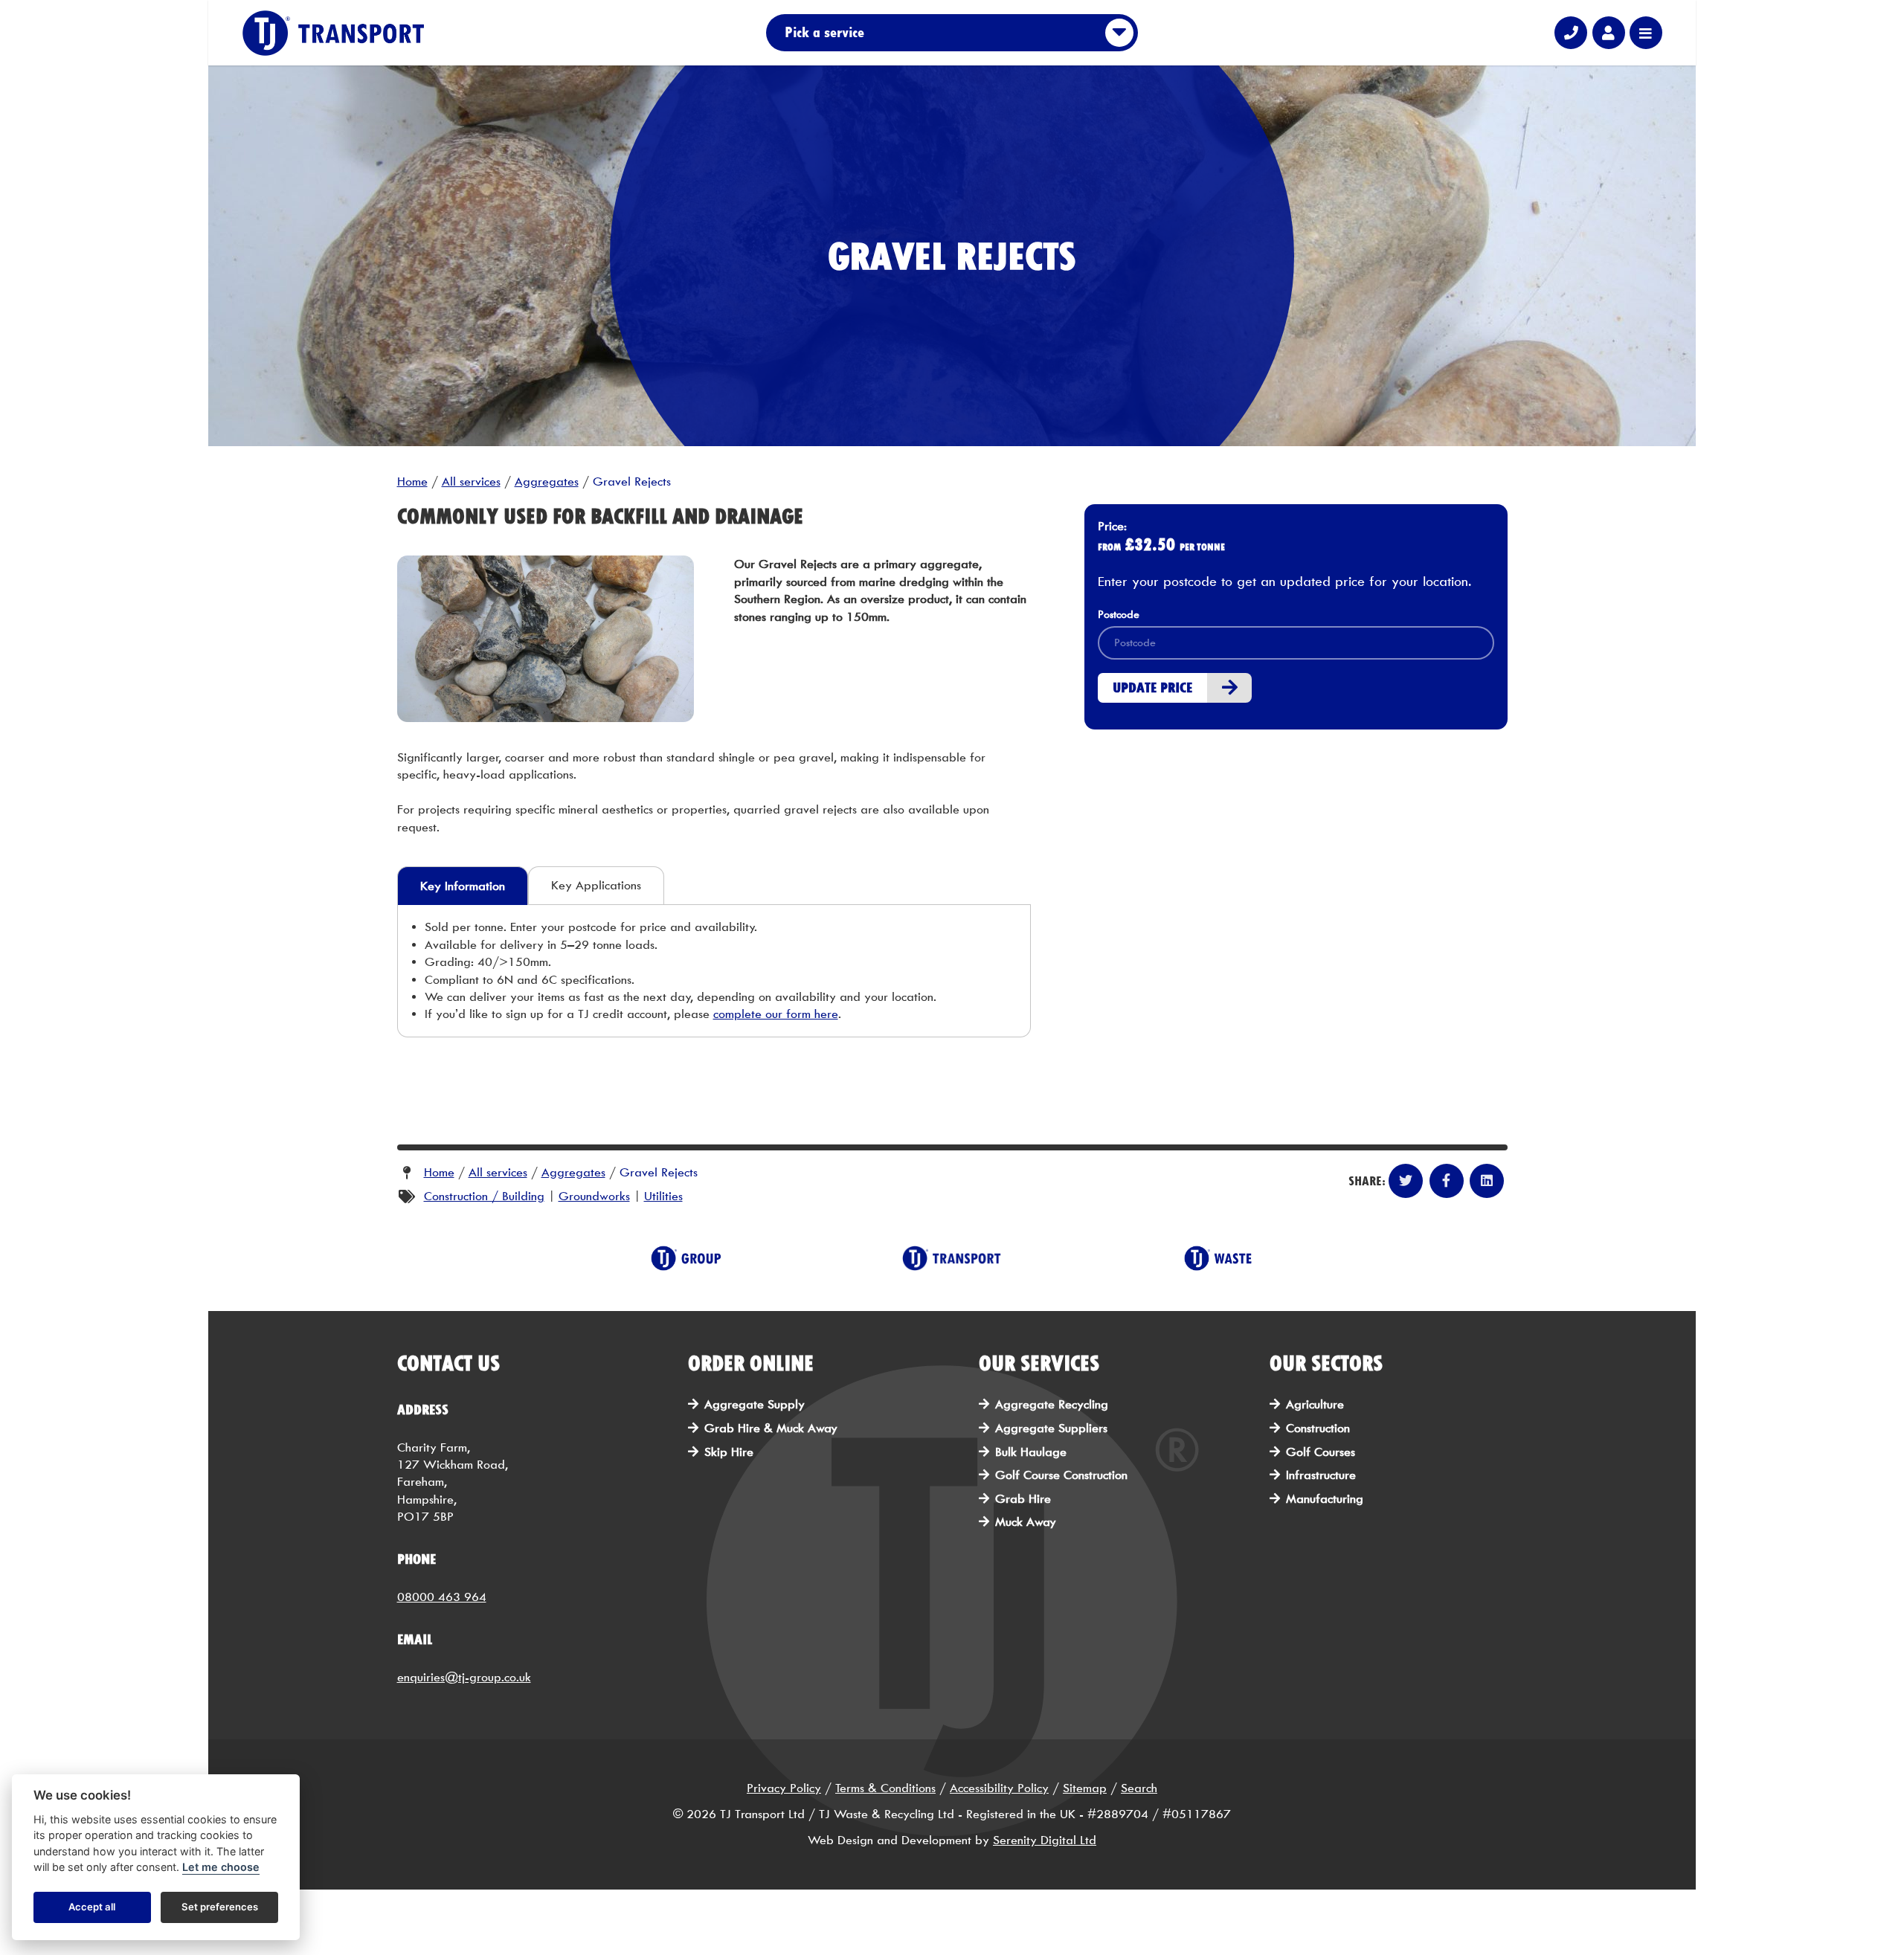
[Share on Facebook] (1447, 1181)
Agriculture (1315, 1404)
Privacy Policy (784, 1788)
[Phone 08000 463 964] (1571, 33)
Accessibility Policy (999, 1788)
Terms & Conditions (885, 1788)
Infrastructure (1321, 1475)
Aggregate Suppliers (1051, 1428)
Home (412, 481)
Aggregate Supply (755, 1404)
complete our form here (776, 1014)
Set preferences (220, 1907)
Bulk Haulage (1031, 1452)
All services (471, 481)
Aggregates (547, 481)
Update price (1152, 687)
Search (1139, 1788)
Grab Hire (1023, 1499)
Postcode (1119, 615)
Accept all (92, 1907)
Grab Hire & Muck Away (771, 1428)
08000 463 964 (442, 1597)
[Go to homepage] (335, 33)
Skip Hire (729, 1452)
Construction (1318, 1428)
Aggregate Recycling (1052, 1404)
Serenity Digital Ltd (1045, 1840)
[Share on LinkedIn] (1487, 1181)
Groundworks (594, 1196)
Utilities (663, 1196)
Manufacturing (1325, 1499)
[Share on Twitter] (1406, 1181)
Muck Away (1026, 1522)
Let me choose (221, 1868)
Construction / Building (484, 1196)
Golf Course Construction (1061, 1475)
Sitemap (1085, 1788)
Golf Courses (1321, 1452)
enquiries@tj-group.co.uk (464, 1677)
